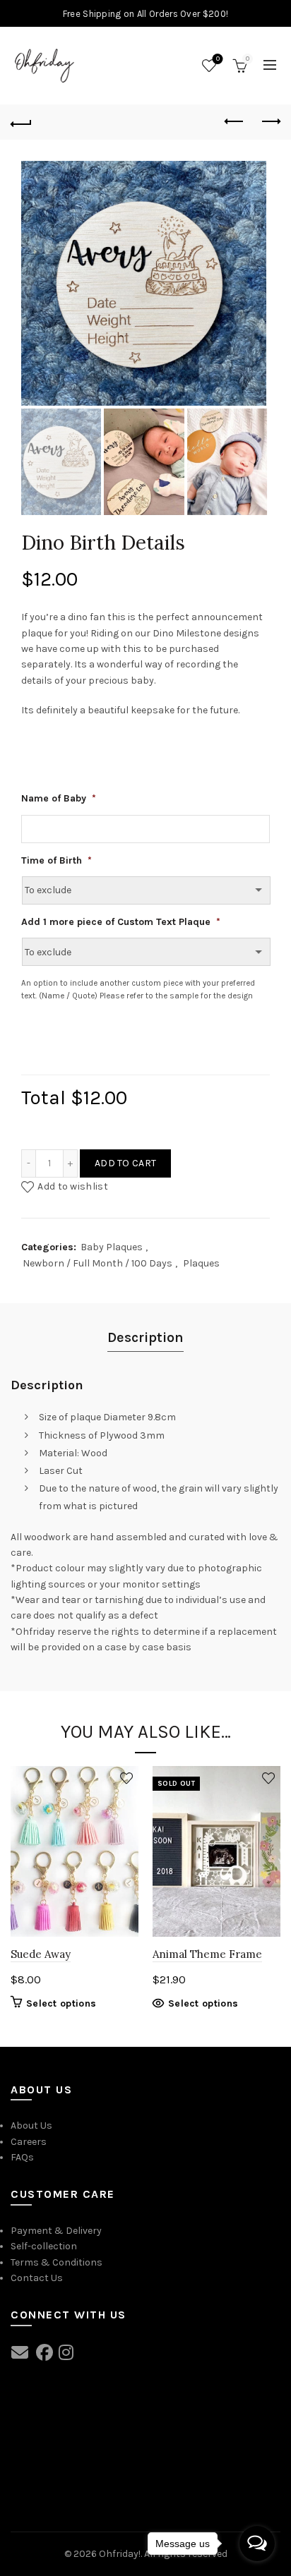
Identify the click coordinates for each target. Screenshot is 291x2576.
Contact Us (37, 2278)
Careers (29, 2142)
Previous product (234, 122)
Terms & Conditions (57, 2262)
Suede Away (41, 1954)
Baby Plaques (112, 1247)
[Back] (21, 122)
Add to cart (125, 1163)
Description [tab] (145, 1337)
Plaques (201, 1263)
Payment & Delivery (56, 2231)
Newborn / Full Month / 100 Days (97, 1263)
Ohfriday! (120, 2554)
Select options (61, 2003)
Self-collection (44, 2246)
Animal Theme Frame (207, 1954)
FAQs (22, 2157)
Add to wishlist (73, 1186)
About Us (31, 2125)
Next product (270, 122)
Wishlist (218, 59)
